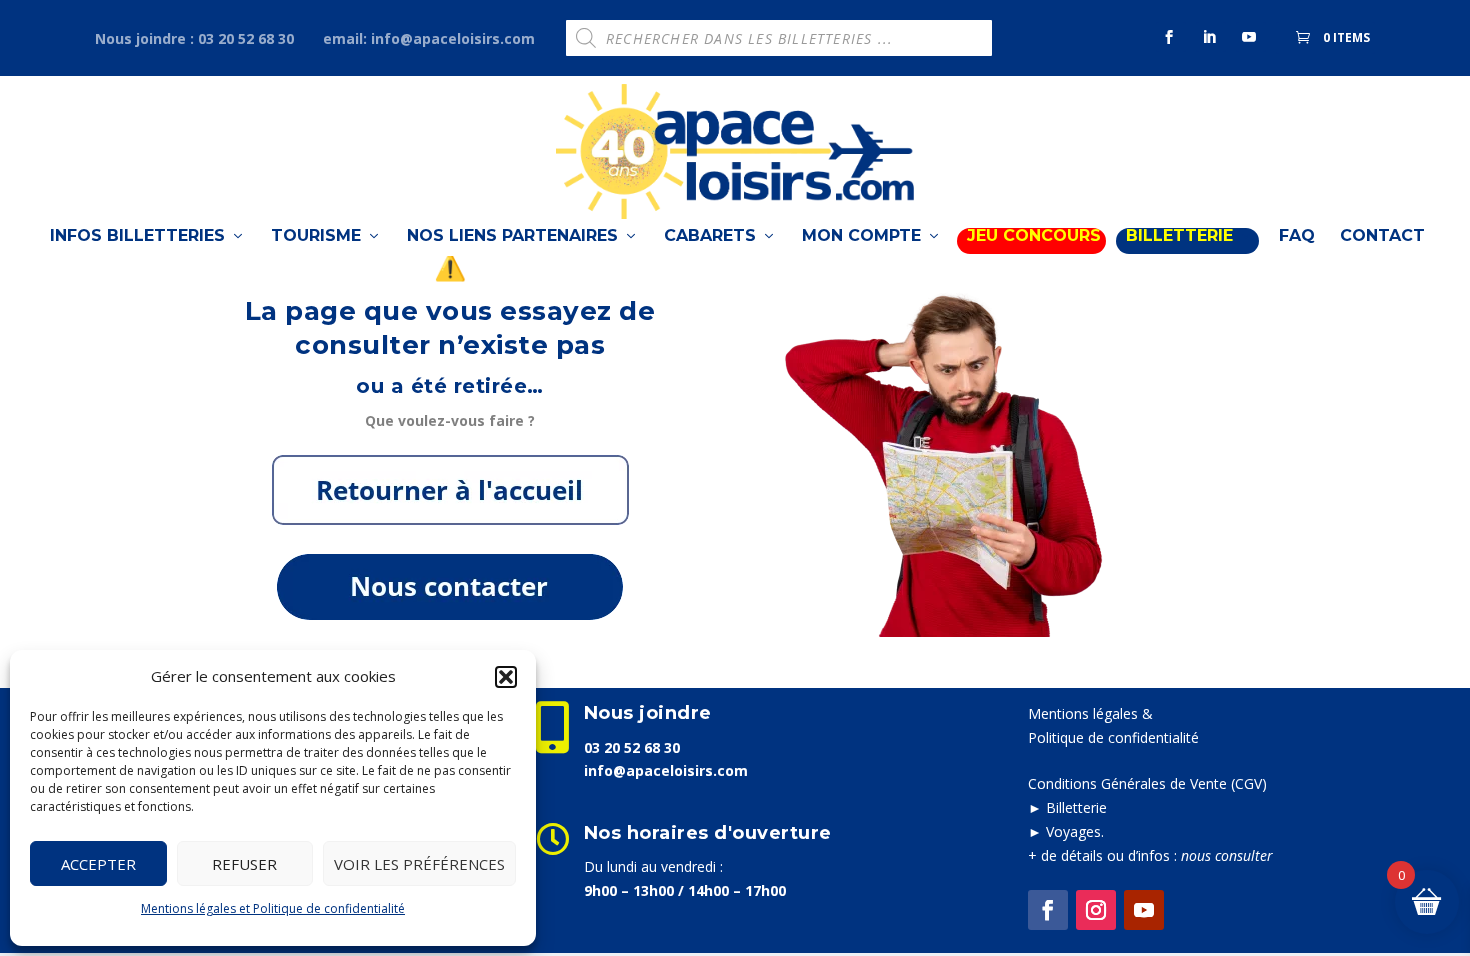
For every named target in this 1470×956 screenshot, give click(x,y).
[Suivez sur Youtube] (1144, 910)
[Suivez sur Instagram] (1096, 910)
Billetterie (1076, 807)
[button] (506, 677)
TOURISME (316, 236)
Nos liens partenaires (512, 236)
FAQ (1297, 236)
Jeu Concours (1034, 236)
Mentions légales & (1090, 713)
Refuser (244, 864)
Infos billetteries (137, 236)
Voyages (1073, 831)
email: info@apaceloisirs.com (429, 38)
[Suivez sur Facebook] (1048, 910)
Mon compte (861, 236)
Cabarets (710, 236)
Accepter (98, 864)
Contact (1382, 236)
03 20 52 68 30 (632, 747)
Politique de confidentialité (1113, 737)
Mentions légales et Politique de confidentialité (273, 908)
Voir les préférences (419, 864)
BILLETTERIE (1179, 236)
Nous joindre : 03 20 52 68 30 (194, 38)
